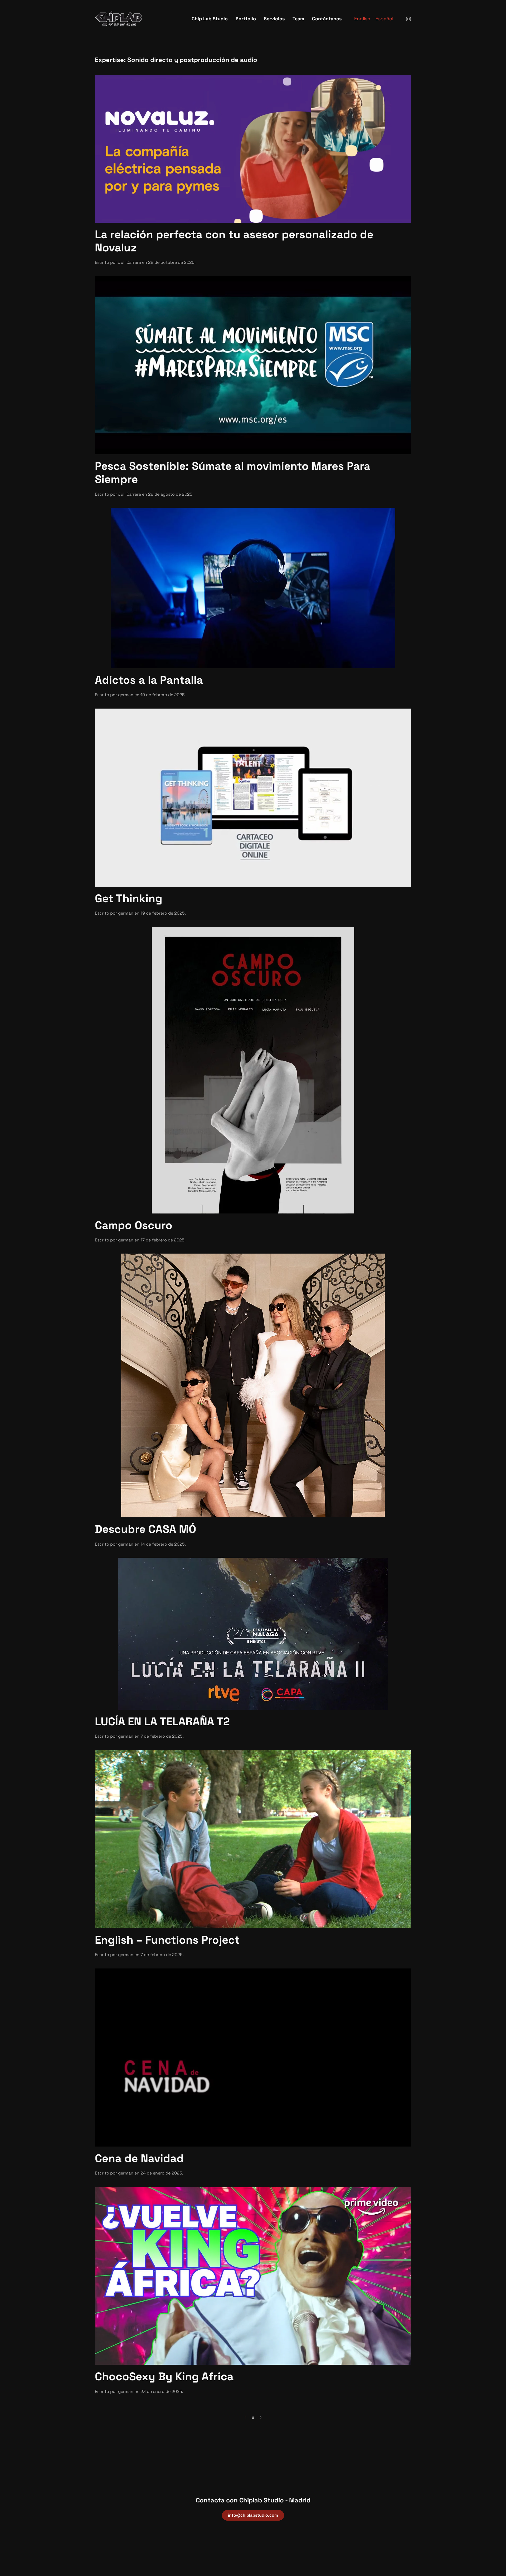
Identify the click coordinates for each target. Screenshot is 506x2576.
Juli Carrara (130, 262)
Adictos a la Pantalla (149, 680)
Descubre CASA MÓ (145, 1529)
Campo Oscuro (134, 1225)
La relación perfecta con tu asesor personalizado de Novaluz (234, 241)
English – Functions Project (167, 1940)
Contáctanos (327, 19)
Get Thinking (129, 898)
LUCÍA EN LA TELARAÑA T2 (162, 1721)
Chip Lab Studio (210, 19)
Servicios (274, 19)
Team (298, 19)
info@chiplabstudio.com (253, 2515)
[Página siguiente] (261, 2417)
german (126, 695)
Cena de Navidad (139, 2158)
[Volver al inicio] (119, 18)
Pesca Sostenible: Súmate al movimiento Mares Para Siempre (233, 473)
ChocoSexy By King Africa (164, 2376)
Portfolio (246, 19)
